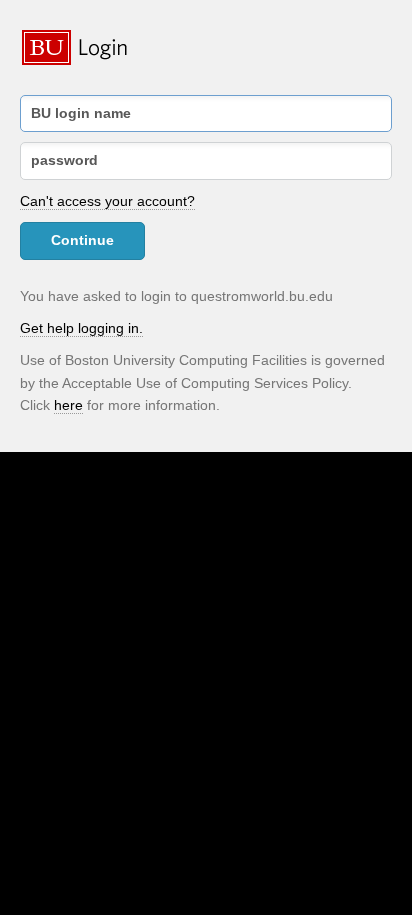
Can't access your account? (107, 201)
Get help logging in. (81, 328)
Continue (82, 240)
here (68, 405)
